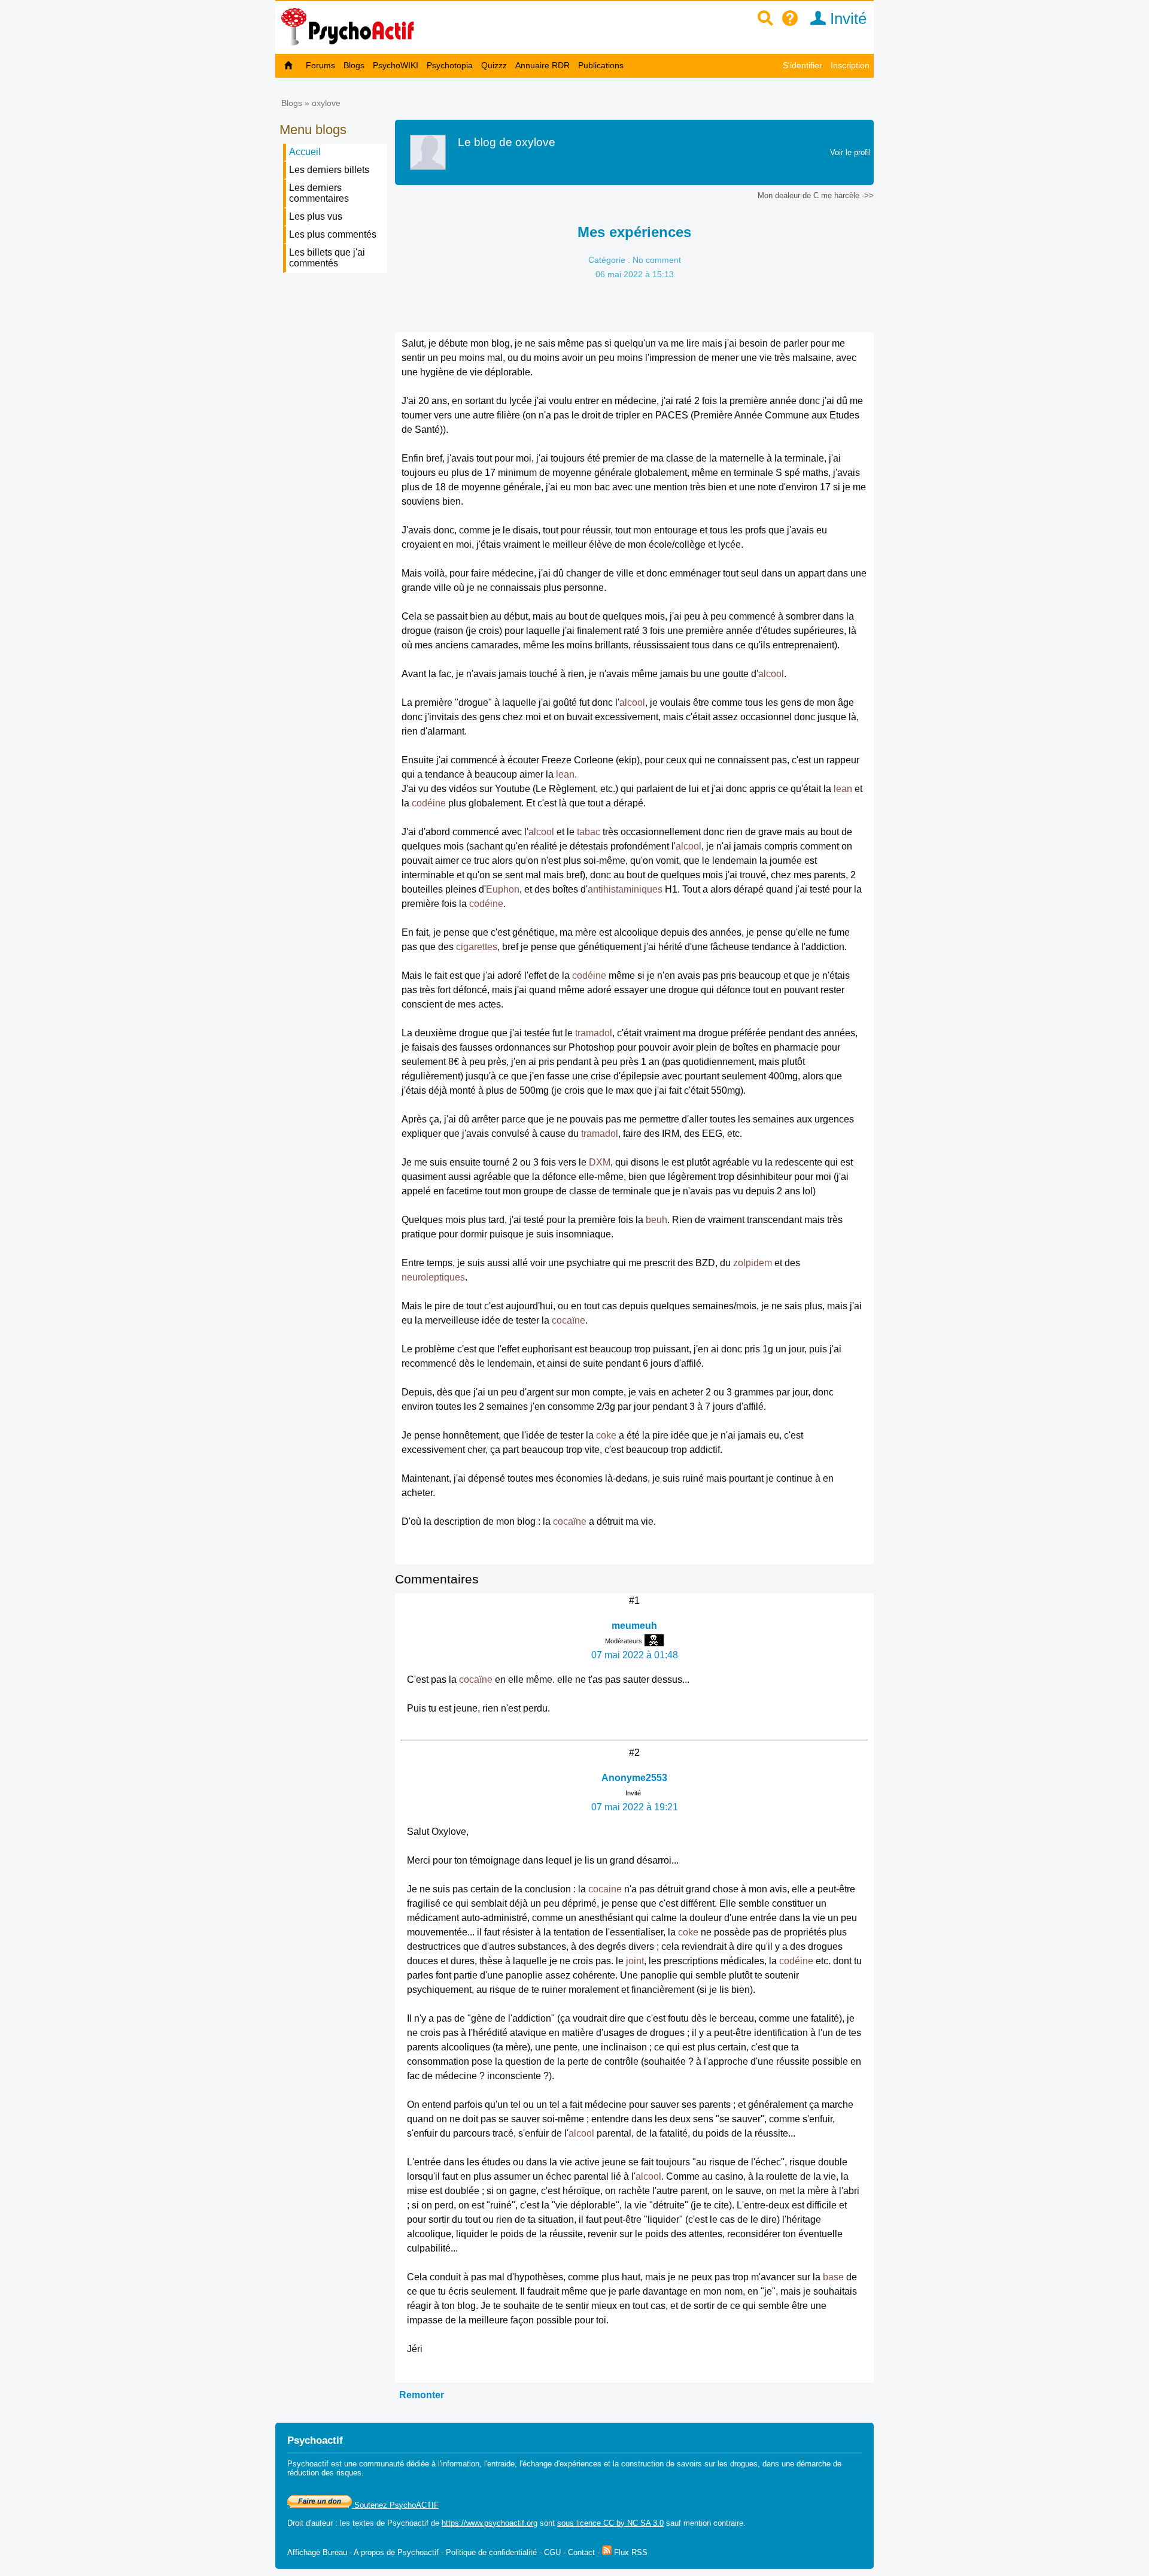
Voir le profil (850, 152)
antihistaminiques (625, 889)
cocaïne (569, 1320)
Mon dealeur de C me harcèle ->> (816, 195)
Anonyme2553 (634, 1778)
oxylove (326, 103)
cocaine (605, 1889)
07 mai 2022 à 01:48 (635, 1655)
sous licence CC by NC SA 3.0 (610, 2523)
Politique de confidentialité (491, 2552)
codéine (429, 803)
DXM (600, 1162)
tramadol (594, 1033)
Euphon (503, 889)
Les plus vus (316, 216)
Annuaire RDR (542, 65)
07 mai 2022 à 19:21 (635, 1807)
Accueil (305, 152)
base (833, 2277)
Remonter (422, 2395)
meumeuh (634, 1626)
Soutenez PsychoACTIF (395, 2505)
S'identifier (803, 65)
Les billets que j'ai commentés (327, 258)
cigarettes (477, 947)
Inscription (850, 65)
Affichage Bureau (317, 2552)
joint (635, 1961)
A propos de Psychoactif (396, 2552)
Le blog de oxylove (507, 142)
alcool (771, 674)
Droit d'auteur (310, 2523)
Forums (320, 65)
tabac (589, 832)
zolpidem (753, 1263)
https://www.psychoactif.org (490, 2523)
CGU (552, 2552)
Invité (846, 19)
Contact (581, 2552)
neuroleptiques (433, 1277)
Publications (601, 65)
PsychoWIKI (396, 65)
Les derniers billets (329, 170)
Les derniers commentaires (319, 193)
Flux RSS (630, 2552)
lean (565, 774)
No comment (657, 260)
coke (606, 1435)
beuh (656, 1220)
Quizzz (494, 65)
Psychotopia (450, 65)
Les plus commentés (333, 234)
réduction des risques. (326, 2473)
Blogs (354, 65)
